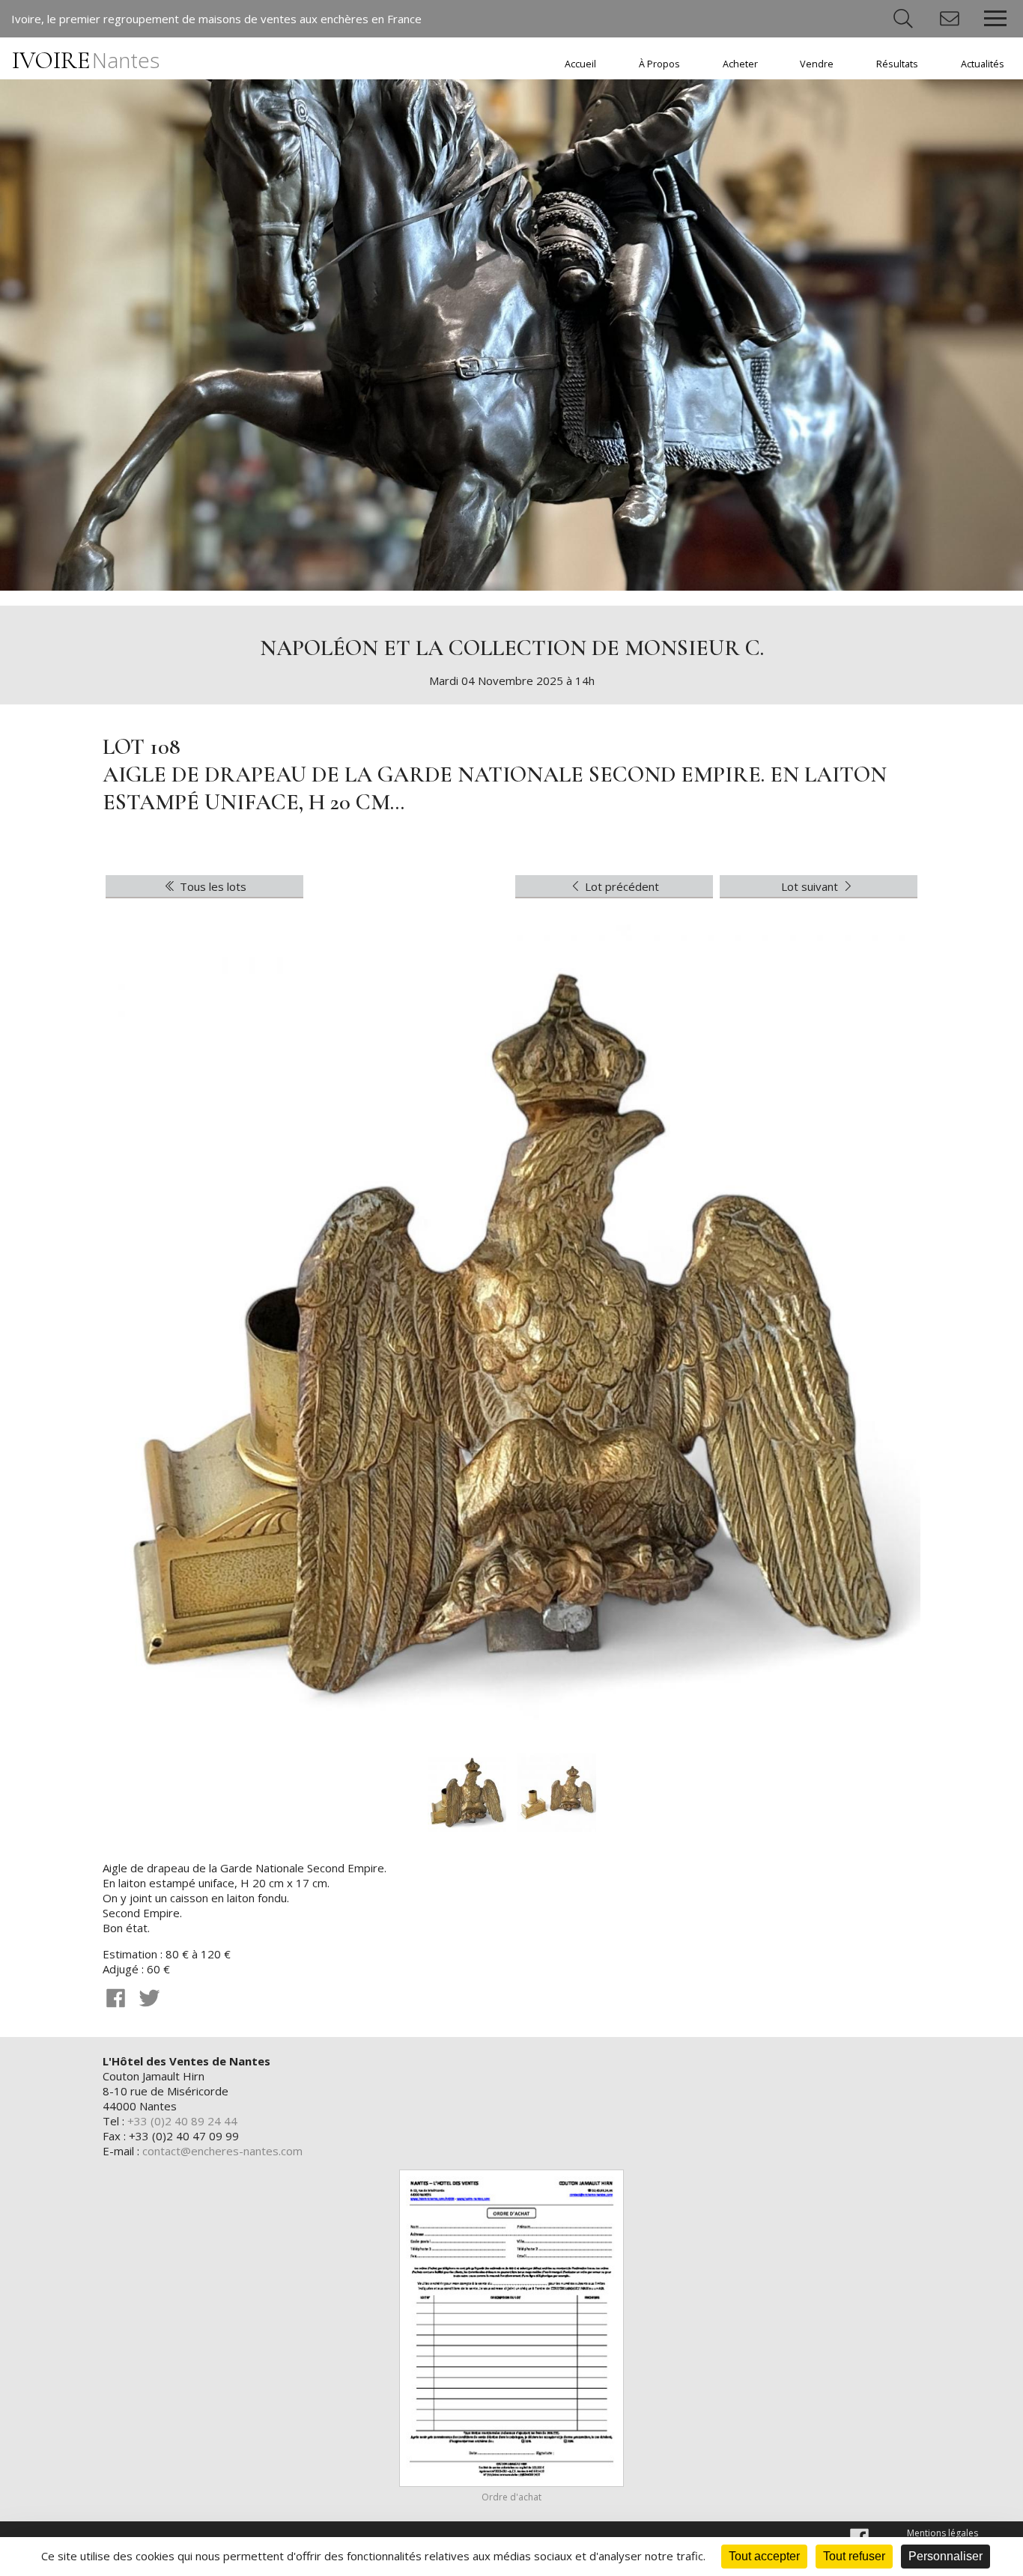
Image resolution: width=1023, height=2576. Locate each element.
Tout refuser (854, 2556)
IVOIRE (86, 60)
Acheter (740, 64)
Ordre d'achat (511, 2497)
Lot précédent (620, 886)
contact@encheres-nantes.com (222, 2151)
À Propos (659, 64)
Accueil (580, 64)
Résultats (897, 64)
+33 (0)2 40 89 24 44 (182, 2121)
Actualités (983, 64)
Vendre (817, 64)
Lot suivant (811, 886)
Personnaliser (945, 2556)
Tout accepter (764, 2556)
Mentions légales (942, 2533)
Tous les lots (212, 886)
